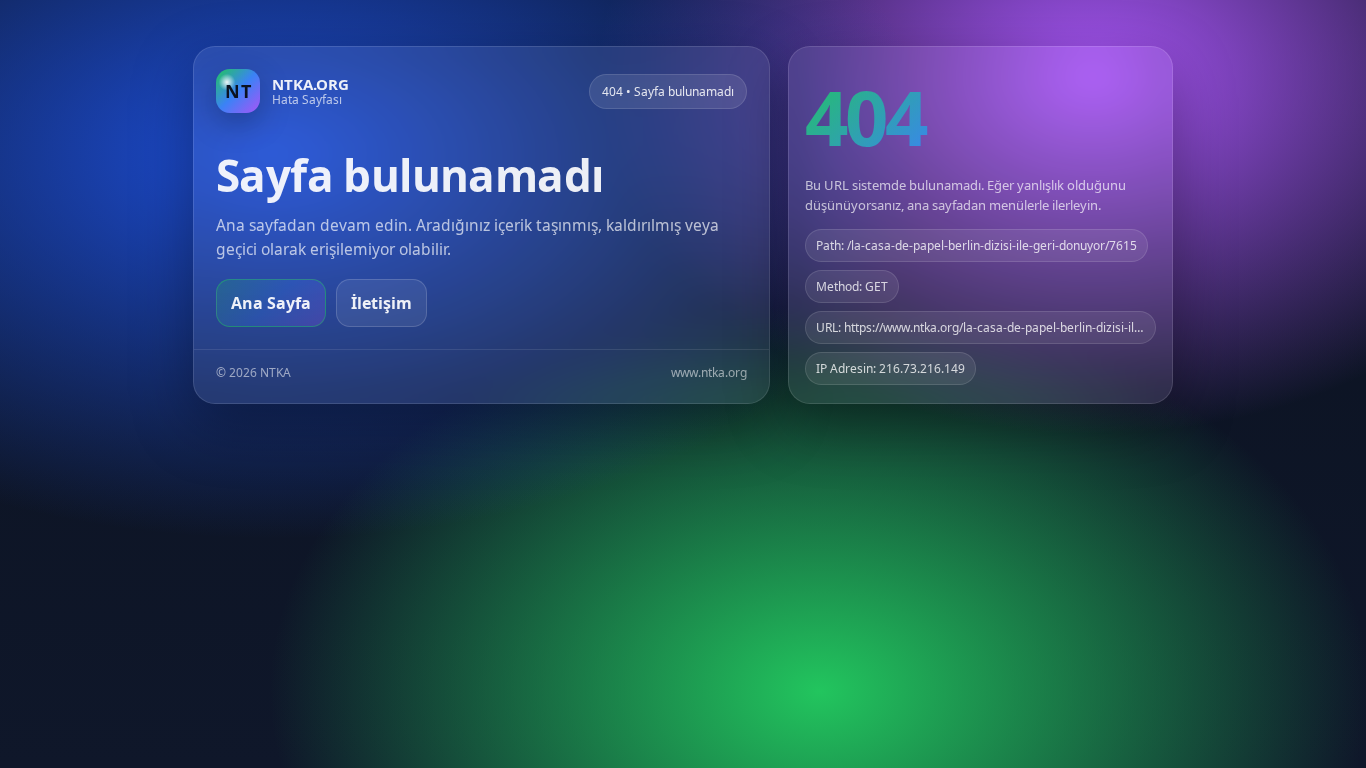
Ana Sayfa (271, 303)
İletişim (381, 303)
